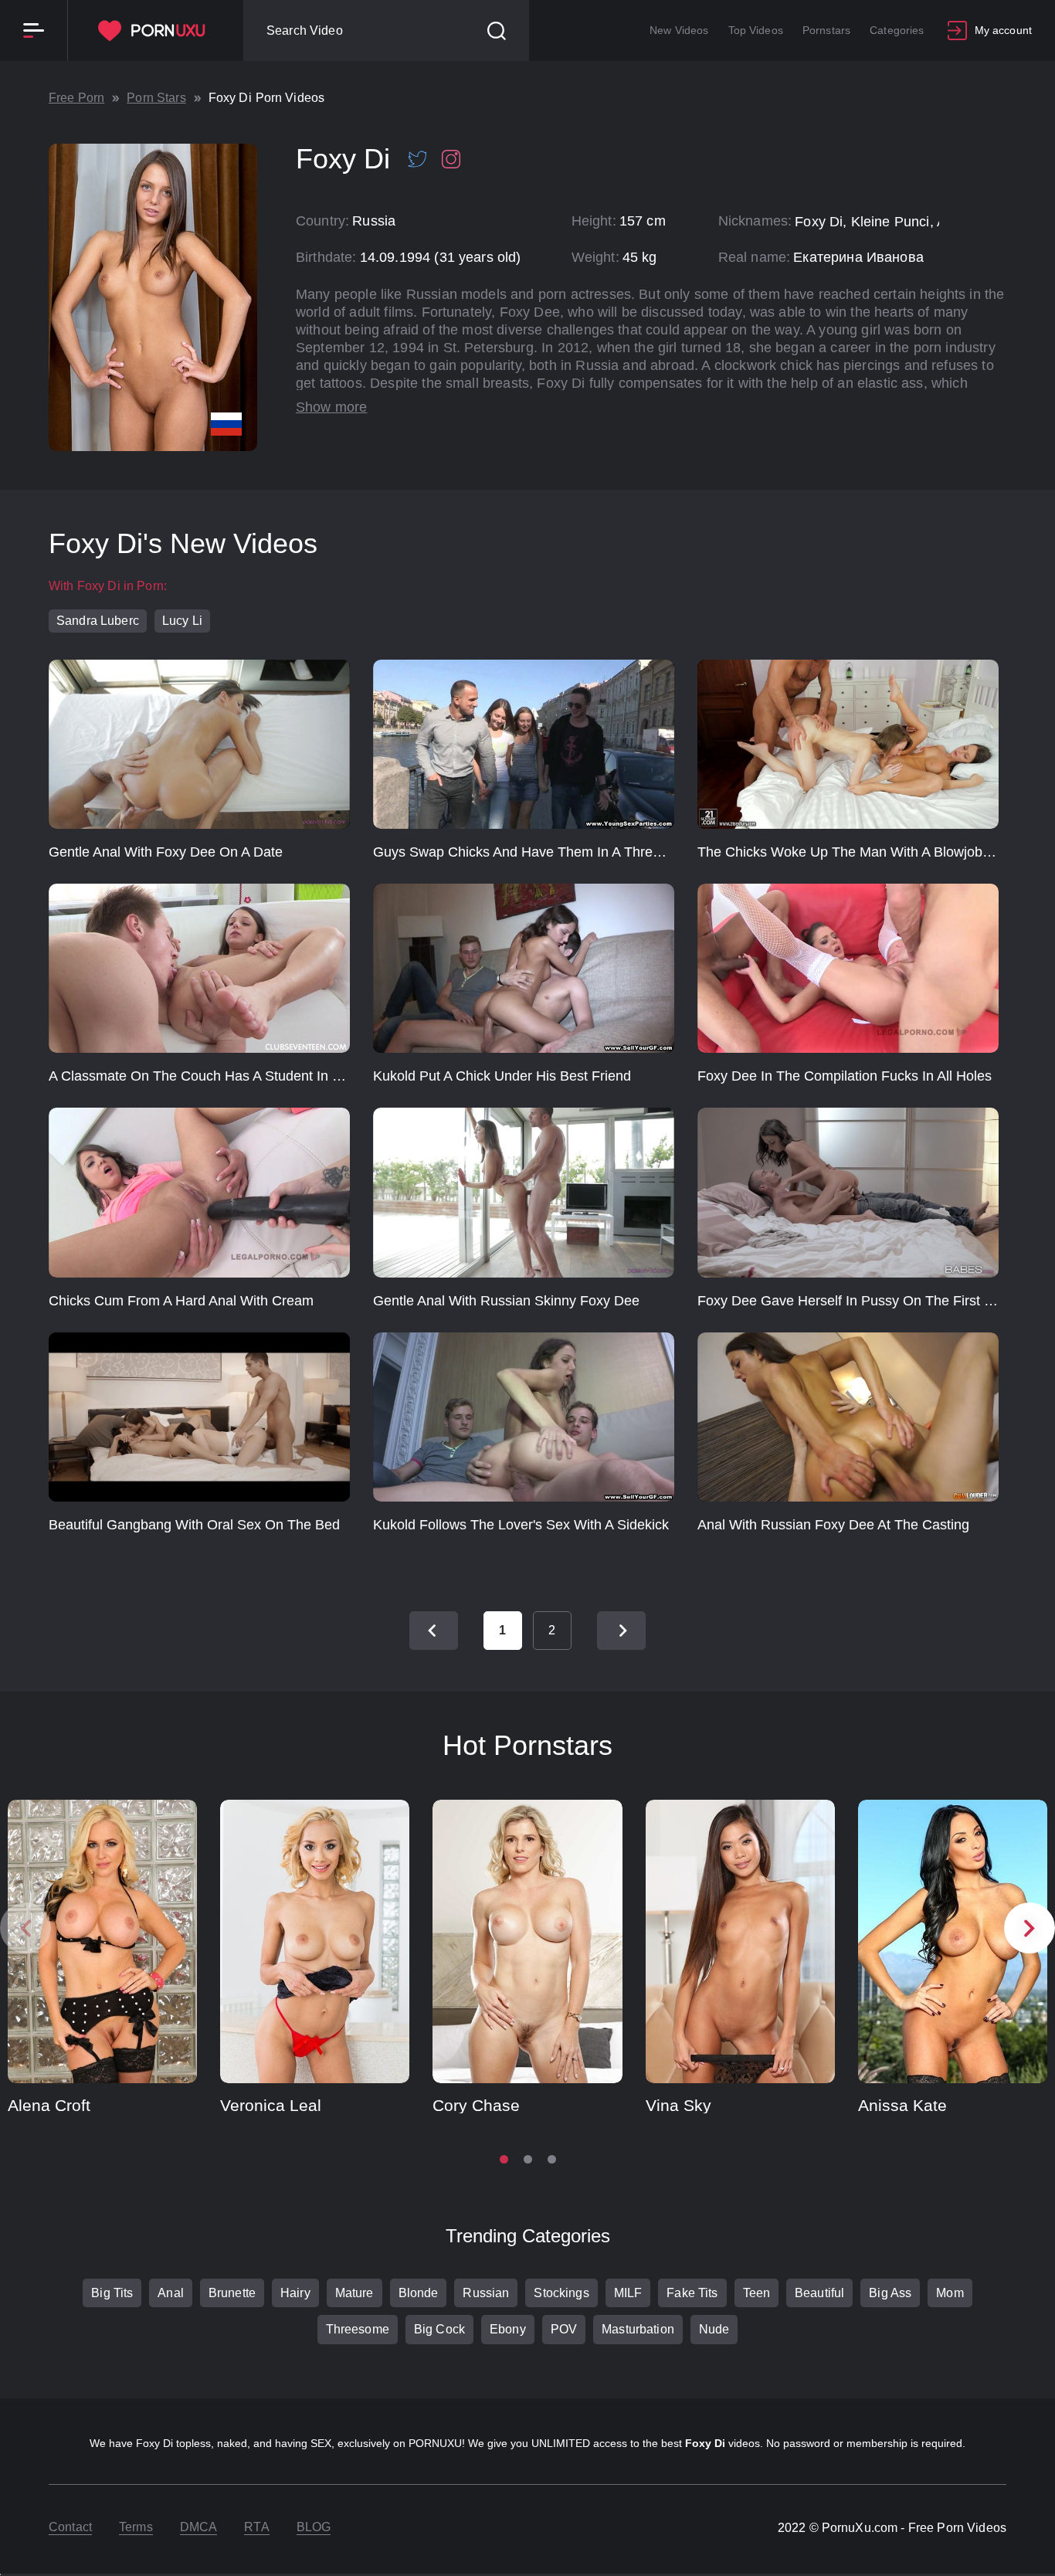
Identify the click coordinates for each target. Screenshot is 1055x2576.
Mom (950, 2293)
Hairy (295, 2293)
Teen (757, 2293)
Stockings (561, 2293)
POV (564, 2329)
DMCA (199, 2527)
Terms (136, 2527)
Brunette (232, 2293)
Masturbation (638, 2329)
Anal (171, 2293)
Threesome (358, 2329)
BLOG (314, 2527)
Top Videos (756, 30)
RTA (256, 2527)
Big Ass (890, 2293)
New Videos (679, 30)
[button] (1030, 1928)
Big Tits (112, 2293)
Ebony (508, 2329)
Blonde (419, 2293)
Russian (486, 2293)
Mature (354, 2293)
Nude (714, 2329)
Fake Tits (692, 2293)
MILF (628, 2293)
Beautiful (819, 2293)
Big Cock (439, 2329)
